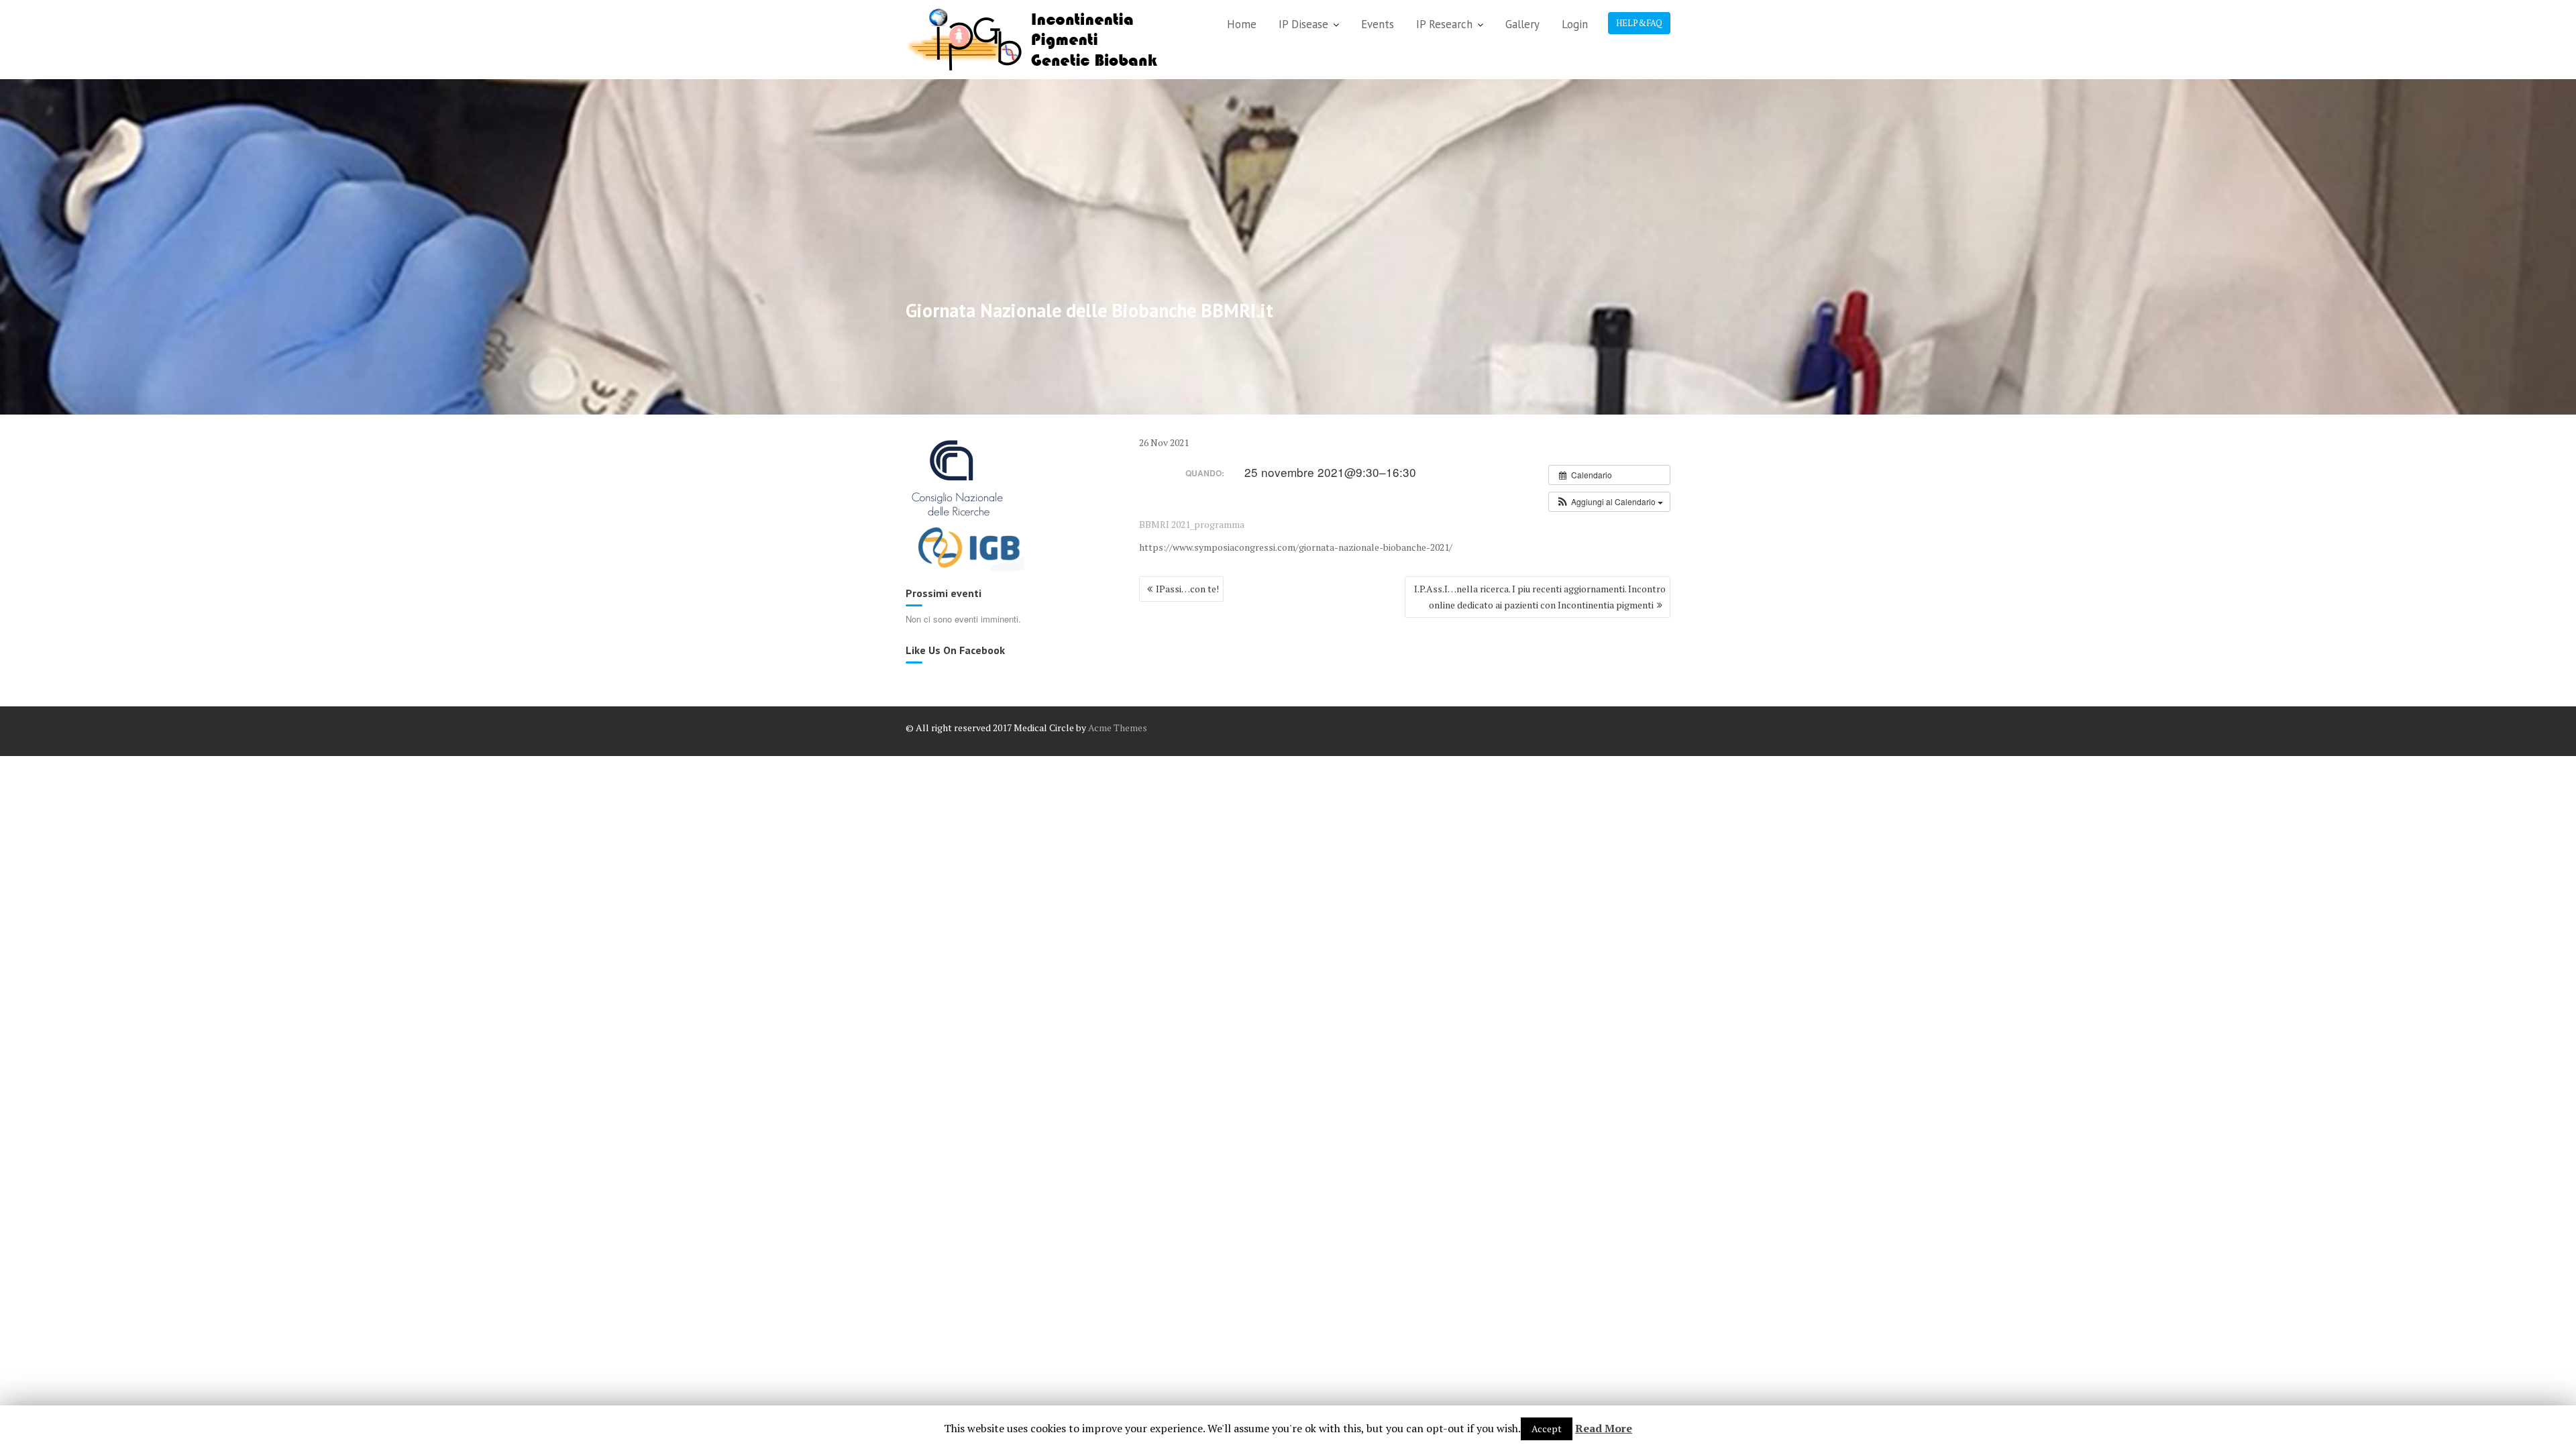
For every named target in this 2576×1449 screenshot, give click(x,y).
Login (1575, 24)
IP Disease (1303, 24)
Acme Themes (1118, 728)
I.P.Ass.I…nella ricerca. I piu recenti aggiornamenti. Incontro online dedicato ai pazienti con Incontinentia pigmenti (1540, 597)
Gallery (1522, 24)
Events (1378, 24)
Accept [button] (1547, 1429)
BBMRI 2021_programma (1192, 524)
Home (1242, 24)
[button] (1609, 502)
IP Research (1444, 24)
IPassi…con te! (1187, 589)
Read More (1604, 1428)
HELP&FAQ (1639, 23)
